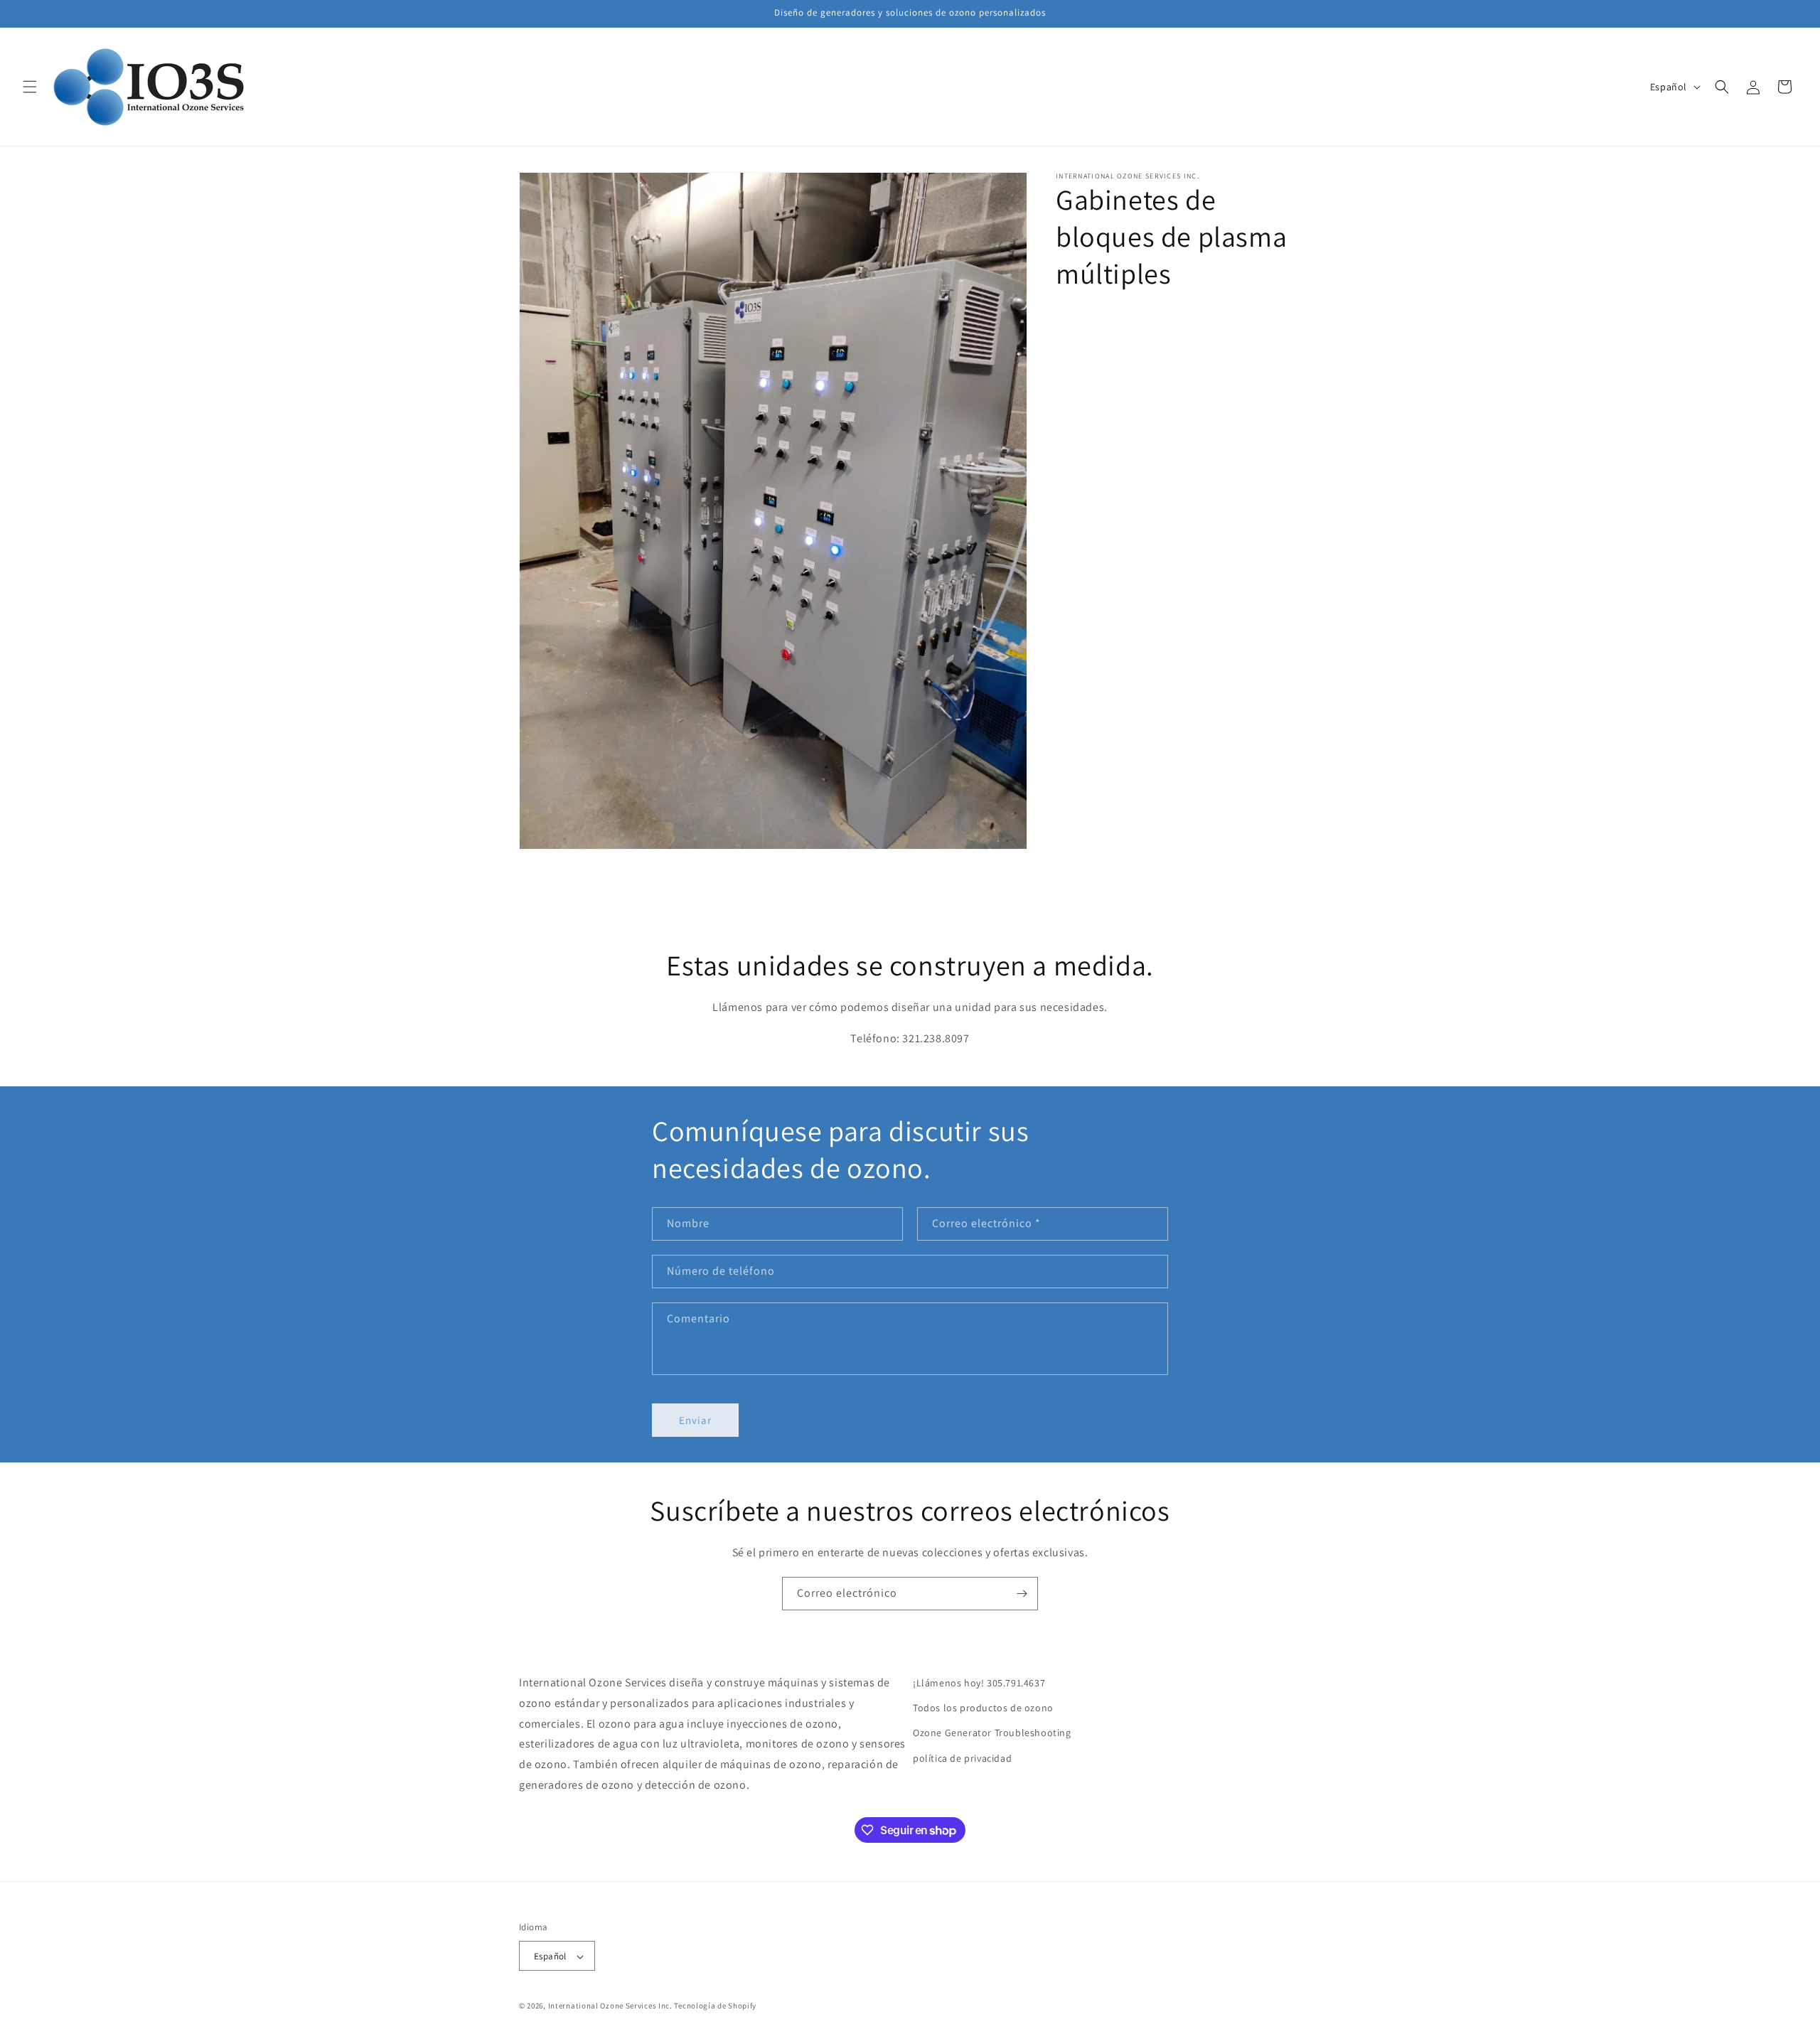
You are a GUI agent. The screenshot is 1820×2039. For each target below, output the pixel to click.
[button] (30, 87)
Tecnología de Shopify (715, 2006)
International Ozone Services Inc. (610, 2006)
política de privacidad (962, 1758)
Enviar (695, 1420)
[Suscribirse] (1022, 1594)
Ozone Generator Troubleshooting (992, 1733)
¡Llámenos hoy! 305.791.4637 (979, 1683)
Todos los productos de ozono (983, 1708)
